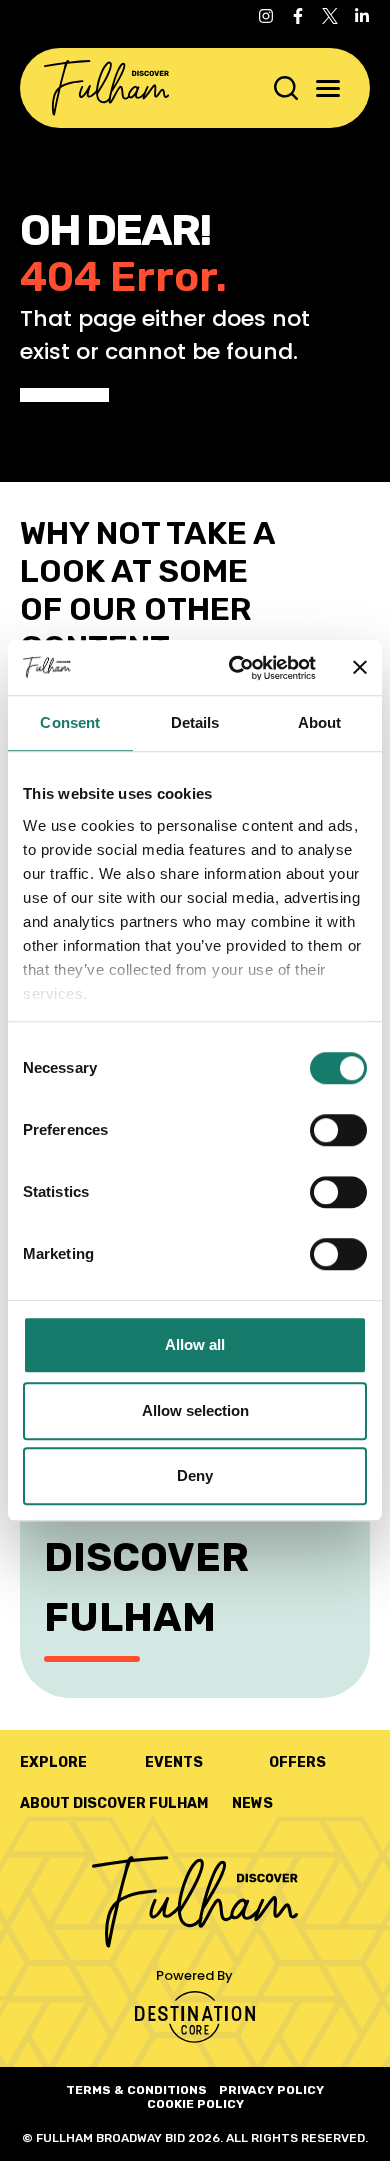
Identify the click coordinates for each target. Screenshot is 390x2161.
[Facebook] (298, 16)
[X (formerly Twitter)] (330, 16)
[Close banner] (360, 668)
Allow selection (195, 1410)
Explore (53, 1762)
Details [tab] (195, 722)
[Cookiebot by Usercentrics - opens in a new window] (236, 668)
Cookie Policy (195, 2104)
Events (174, 1762)
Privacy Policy (271, 2090)
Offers (297, 1762)
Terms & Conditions (136, 2090)
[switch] (338, 1130)
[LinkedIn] (362, 16)
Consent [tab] (70, 722)
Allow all (195, 1344)
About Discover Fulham (114, 1803)
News (252, 1803)
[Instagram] (266, 16)
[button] (328, 88)
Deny (195, 1475)
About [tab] (320, 722)
